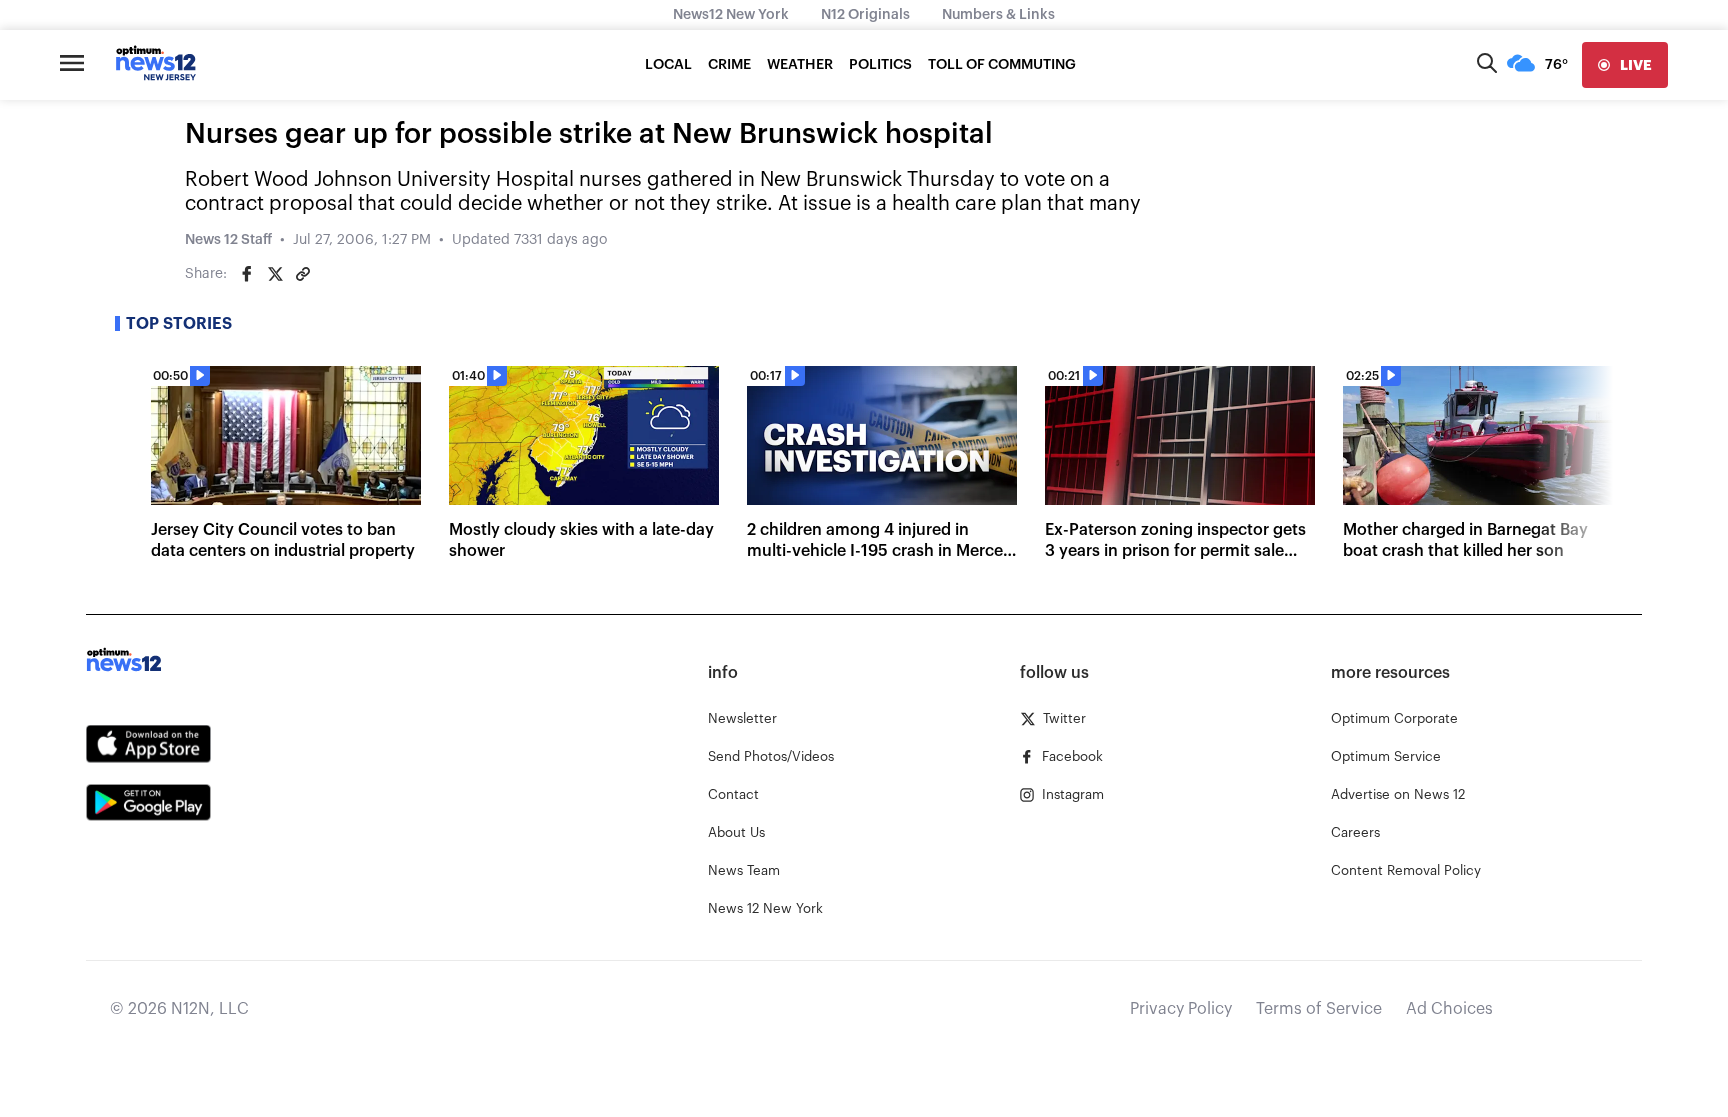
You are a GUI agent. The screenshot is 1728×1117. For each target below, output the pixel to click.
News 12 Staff (228, 240)
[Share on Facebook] (247, 274)
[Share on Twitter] (275, 274)
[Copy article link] (303, 274)
